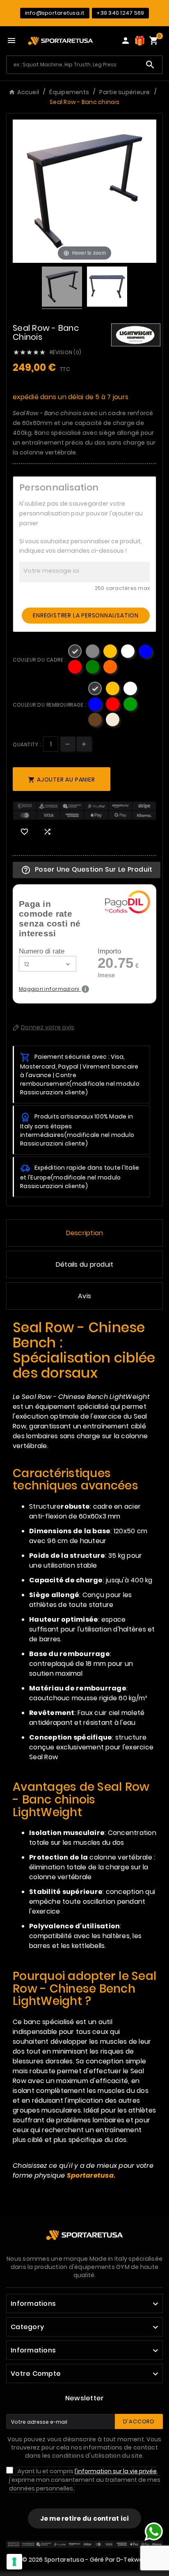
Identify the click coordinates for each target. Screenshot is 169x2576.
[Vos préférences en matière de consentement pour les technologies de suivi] (14, 2562)
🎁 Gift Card (140, 41)
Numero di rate (42, 951)
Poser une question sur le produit (87, 870)
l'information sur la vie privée (116, 2471)
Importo (109, 951)
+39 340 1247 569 (120, 13)
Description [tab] (85, 1233)
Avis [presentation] (84, 1296)
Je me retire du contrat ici (85, 2518)
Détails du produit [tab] (85, 1264)
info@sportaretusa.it (55, 13)
